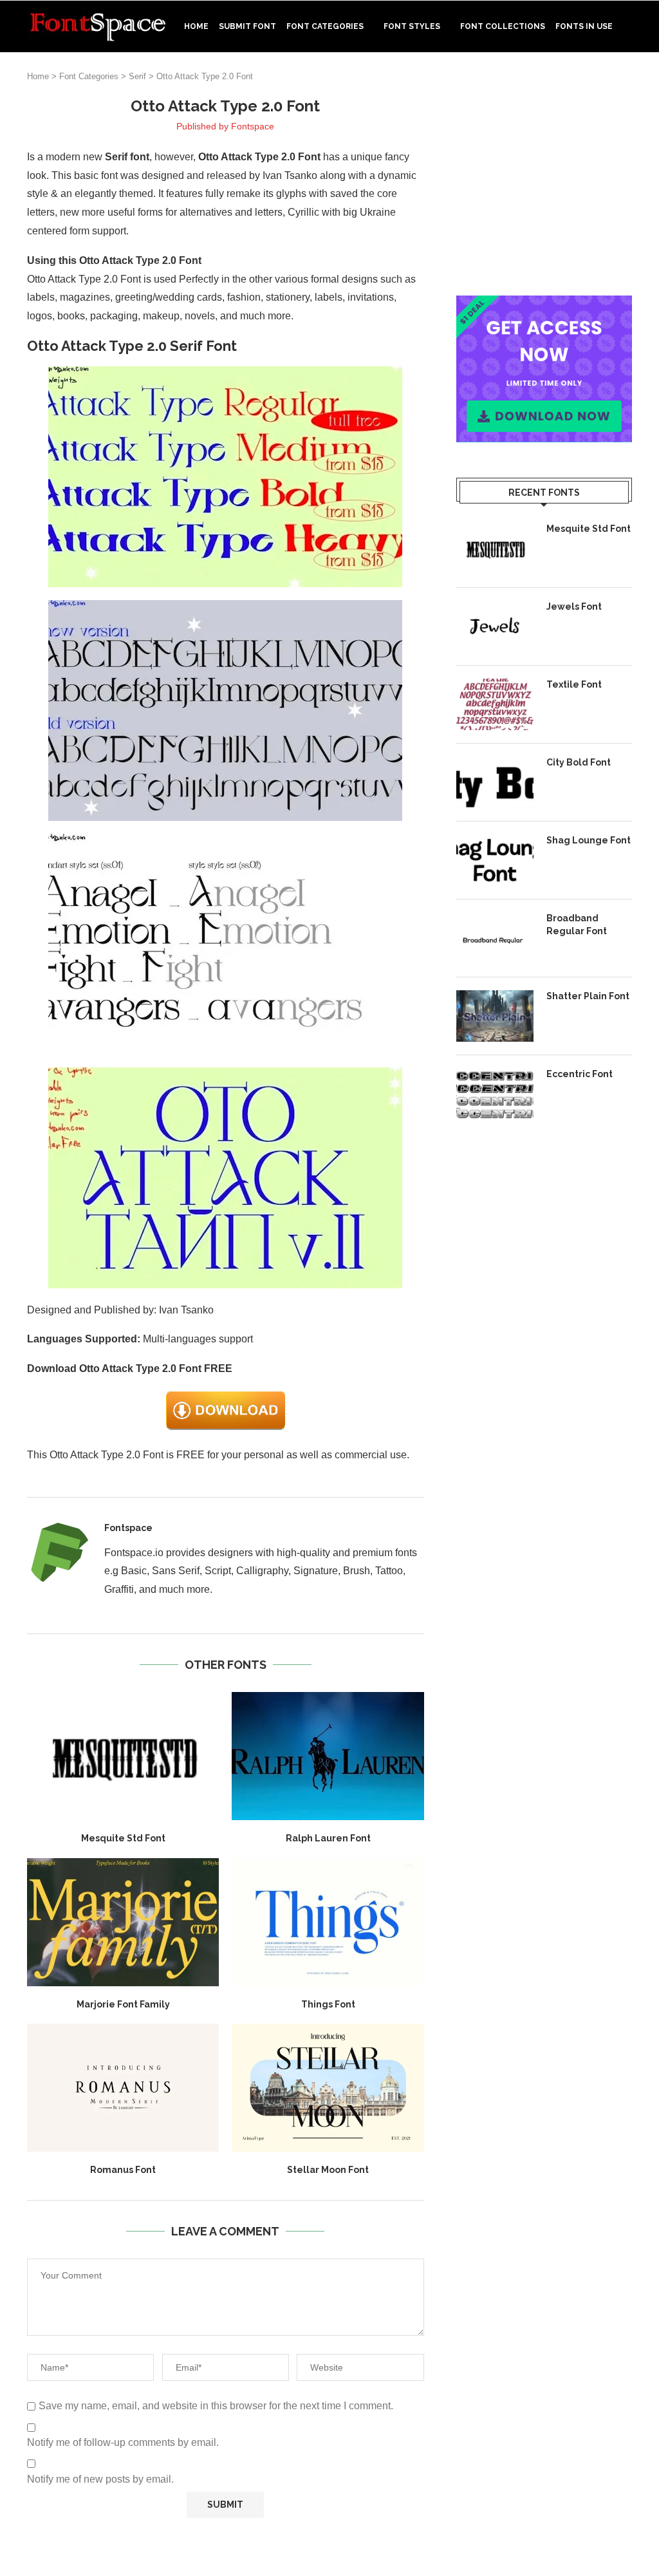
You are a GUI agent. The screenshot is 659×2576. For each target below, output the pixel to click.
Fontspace (253, 126)
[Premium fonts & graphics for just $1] (544, 304)
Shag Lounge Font (589, 840)
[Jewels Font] (495, 626)
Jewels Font (574, 606)
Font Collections (503, 26)
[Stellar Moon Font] (328, 2088)
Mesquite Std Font (123, 1838)
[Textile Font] (495, 704)
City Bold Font (579, 762)
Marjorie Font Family (123, 2004)
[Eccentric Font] (495, 1094)
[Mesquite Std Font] (123, 1756)
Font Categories (325, 26)
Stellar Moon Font (328, 2170)
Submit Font (247, 26)
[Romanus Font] (123, 2088)
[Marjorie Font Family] (123, 1922)
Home (196, 26)
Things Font (328, 2004)
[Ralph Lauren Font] (328, 1756)
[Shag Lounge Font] (495, 860)
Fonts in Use (584, 26)
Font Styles (412, 26)
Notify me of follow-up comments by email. (123, 2442)
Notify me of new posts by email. (100, 2479)
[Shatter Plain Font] (495, 1016)
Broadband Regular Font (577, 925)
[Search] (626, 80)
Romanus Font (123, 2170)
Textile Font (574, 684)
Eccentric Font (580, 1074)
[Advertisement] (544, 176)
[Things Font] (328, 1922)
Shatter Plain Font (588, 996)
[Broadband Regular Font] (495, 938)
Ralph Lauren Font (328, 1838)
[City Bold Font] (495, 782)
